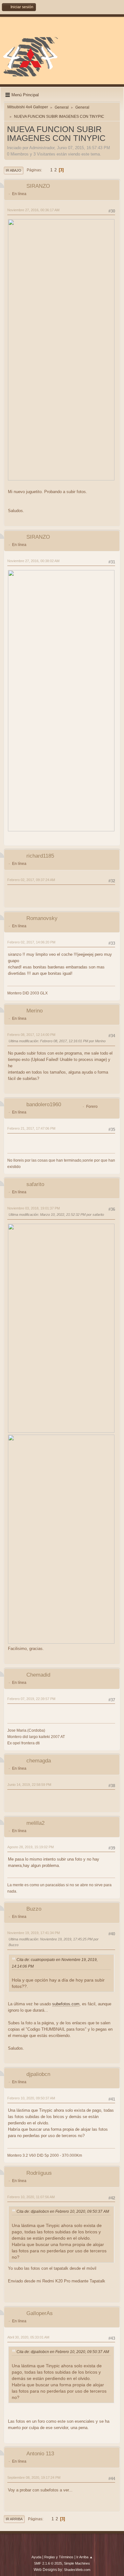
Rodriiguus (39, 2173)
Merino (34, 1011)
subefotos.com (66, 2004)
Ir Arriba (14, 2519)
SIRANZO (38, 186)
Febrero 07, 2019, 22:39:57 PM (31, 1699)
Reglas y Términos (59, 2557)
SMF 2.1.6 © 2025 (48, 2563)
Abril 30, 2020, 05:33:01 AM (28, 2337)
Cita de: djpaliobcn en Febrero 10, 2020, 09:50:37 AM (63, 2211)
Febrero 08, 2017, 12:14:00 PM (31, 1035)
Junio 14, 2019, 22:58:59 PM (29, 1785)
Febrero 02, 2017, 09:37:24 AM (31, 880)
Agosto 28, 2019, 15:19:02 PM (31, 1847)
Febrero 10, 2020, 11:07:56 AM (31, 2197)
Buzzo (34, 1909)
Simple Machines (77, 2563)
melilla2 (35, 1823)
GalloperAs (40, 2313)
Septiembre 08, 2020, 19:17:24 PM (34, 2478)
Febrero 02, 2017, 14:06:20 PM (31, 942)
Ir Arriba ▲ (85, 2557)
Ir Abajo (14, 170)
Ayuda (36, 2557)
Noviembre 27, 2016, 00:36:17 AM (33, 210)
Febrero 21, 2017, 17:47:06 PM (31, 1128)
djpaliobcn (38, 2074)
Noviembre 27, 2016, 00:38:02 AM (33, 561)
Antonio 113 (40, 2454)
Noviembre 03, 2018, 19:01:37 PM (34, 1208)
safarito (35, 1184)
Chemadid (38, 1675)
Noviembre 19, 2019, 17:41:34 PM (34, 1933)
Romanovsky (42, 918)
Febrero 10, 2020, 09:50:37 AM (31, 2098)
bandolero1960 (44, 1104)
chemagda (39, 1761)
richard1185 (40, 856)
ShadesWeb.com (77, 2570)
